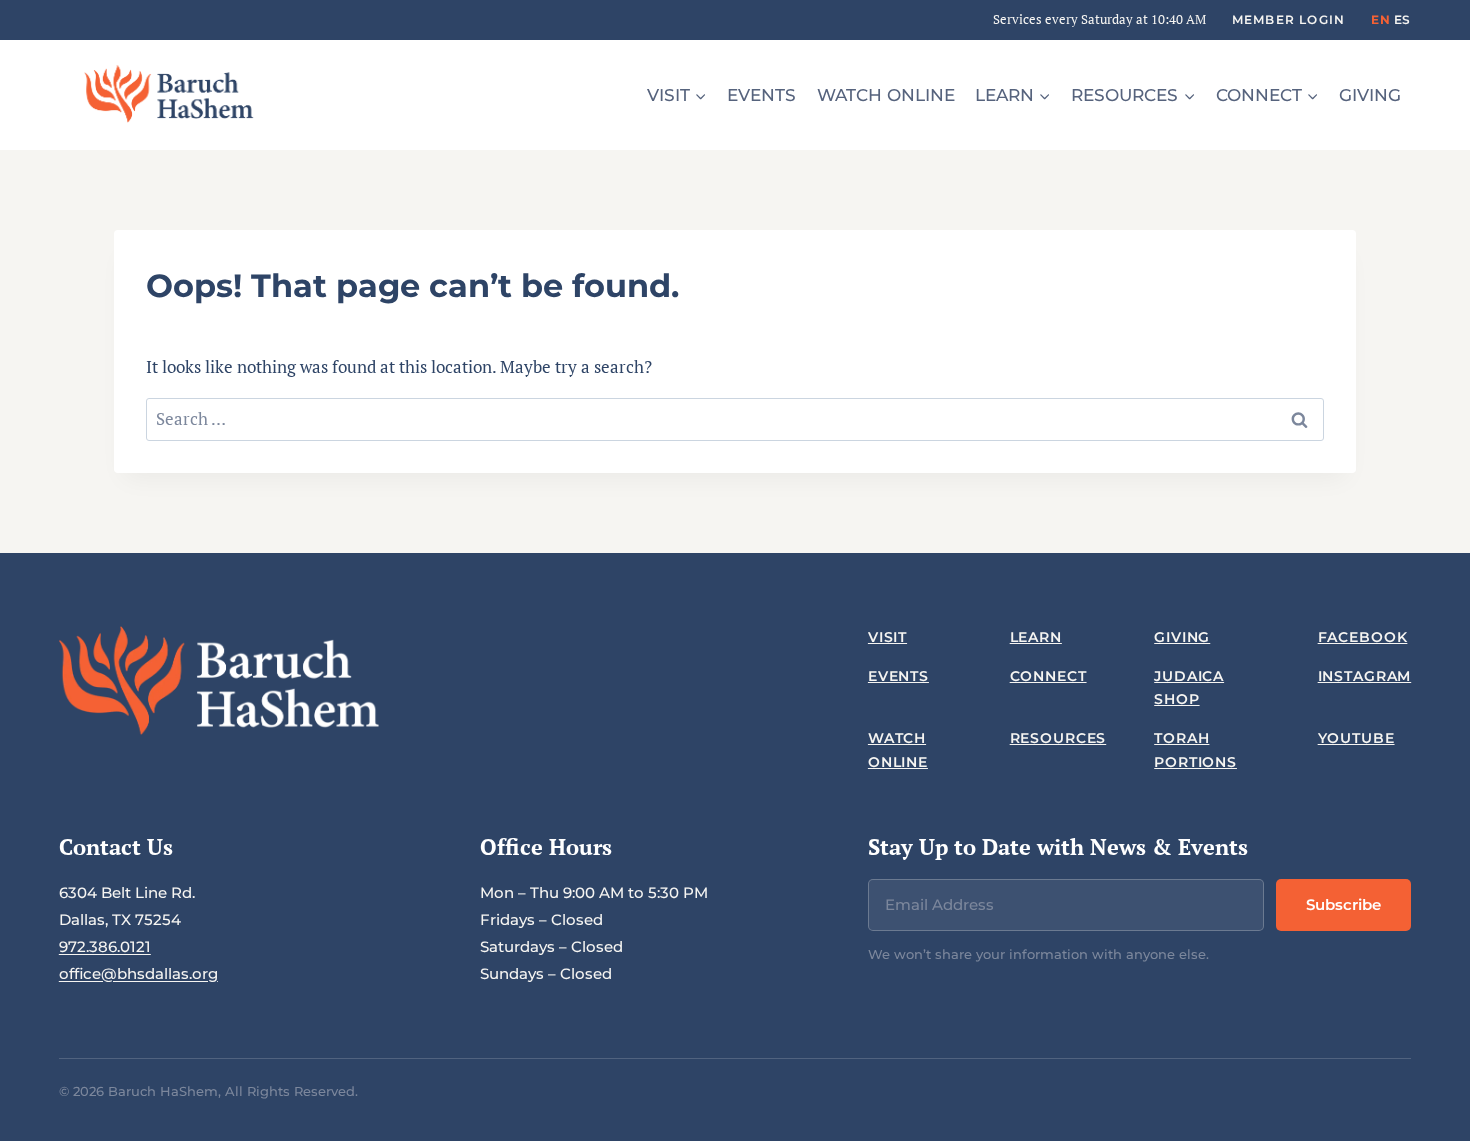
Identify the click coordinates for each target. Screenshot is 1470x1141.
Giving (1370, 95)
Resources (1058, 738)
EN (1380, 19)
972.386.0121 (105, 946)
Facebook (1363, 637)
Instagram (1365, 676)
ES (1402, 19)
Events (761, 95)
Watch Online (886, 95)
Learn (1036, 637)
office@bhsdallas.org (138, 973)
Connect (1048, 676)
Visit (887, 637)
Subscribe (1343, 904)
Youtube (1356, 738)
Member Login (1288, 19)
